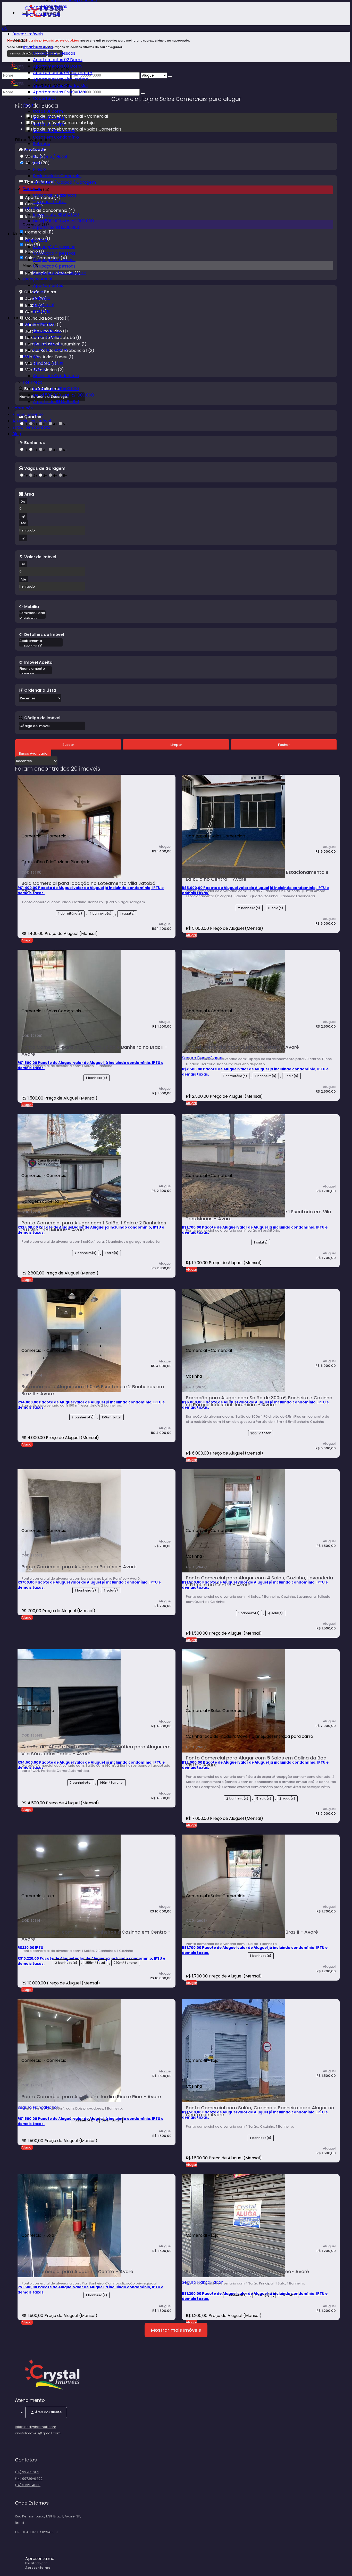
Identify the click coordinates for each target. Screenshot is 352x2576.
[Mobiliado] (32, 619)
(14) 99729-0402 (29, 2479)
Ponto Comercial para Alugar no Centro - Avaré (77, 2271)
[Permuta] (35, 674)
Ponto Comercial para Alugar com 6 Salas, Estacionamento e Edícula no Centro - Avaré (257, 876)
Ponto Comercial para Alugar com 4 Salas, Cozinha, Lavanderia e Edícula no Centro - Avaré (259, 1581)
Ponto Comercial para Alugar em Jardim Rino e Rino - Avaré (91, 2097)
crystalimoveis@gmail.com (38, 2433)
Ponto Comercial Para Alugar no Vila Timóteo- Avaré (247, 2271)
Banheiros (35, 442)
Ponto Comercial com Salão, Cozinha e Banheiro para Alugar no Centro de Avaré (260, 2111)
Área (29, 494)
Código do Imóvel (42, 718)
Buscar (68, 745)
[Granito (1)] (41, 646)
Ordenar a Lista (40, 690)
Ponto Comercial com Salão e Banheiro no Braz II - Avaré (252, 1932)
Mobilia (32, 607)
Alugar (27, 940)
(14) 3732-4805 (28, 2485)
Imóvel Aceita (38, 662)
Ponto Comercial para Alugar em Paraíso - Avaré (79, 1567)
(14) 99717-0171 (27, 2472)
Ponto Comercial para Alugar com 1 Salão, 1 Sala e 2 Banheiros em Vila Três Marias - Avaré (94, 1226)
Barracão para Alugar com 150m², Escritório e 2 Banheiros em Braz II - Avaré (93, 1390)
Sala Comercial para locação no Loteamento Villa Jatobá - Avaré (90, 887)
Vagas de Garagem (45, 468)
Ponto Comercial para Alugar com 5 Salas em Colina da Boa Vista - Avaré (256, 1761)
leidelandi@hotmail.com (36, 2427)
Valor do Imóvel (40, 557)
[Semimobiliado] (32, 613)
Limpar (176, 745)
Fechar (284, 745)
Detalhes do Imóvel (44, 634)
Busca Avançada (33, 753)
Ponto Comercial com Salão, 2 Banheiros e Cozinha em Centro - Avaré (96, 1935)
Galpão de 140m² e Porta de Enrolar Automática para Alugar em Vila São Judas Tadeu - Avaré (96, 1750)
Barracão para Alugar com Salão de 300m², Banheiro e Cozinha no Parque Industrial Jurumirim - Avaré (259, 1401)
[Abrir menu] (4, 23)
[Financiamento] (35, 669)
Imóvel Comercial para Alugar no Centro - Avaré (242, 1047)
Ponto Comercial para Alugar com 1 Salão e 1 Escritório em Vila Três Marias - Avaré (258, 1215)
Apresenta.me (40, 2559)
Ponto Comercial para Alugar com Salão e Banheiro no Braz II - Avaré (94, 1051)
